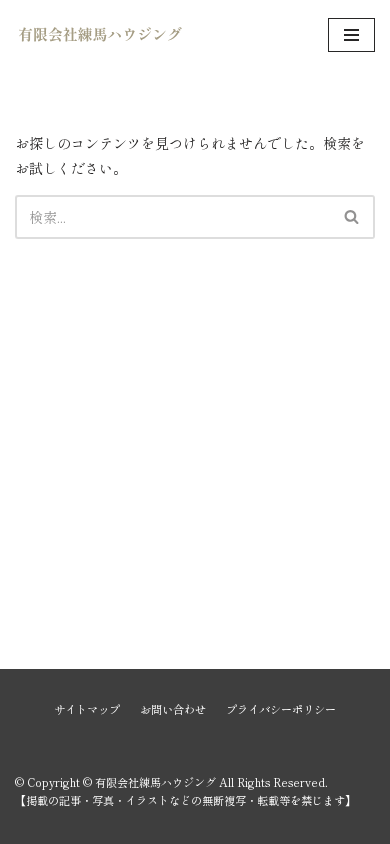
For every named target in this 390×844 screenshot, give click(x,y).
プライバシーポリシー (281, 709)
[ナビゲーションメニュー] (351, 35)
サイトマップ (87, 709)
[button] (351, 216)
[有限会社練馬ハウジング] (100, 35)
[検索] (352, 217)
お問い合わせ (173, 709)
